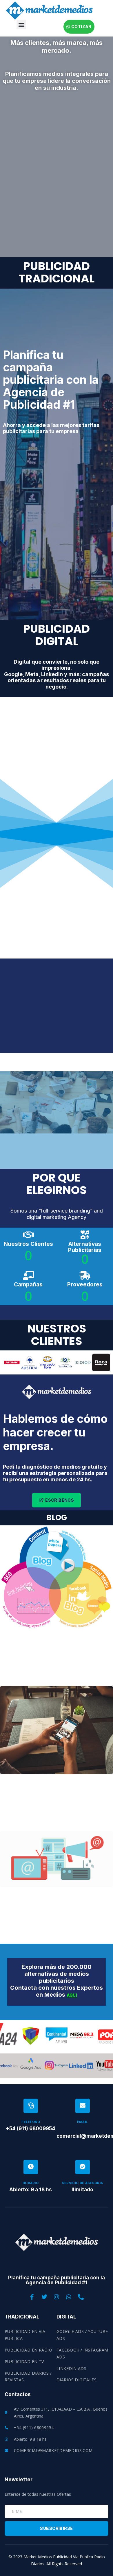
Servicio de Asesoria (83, 2183)
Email (83, 2122)
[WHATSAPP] (69, 2297)
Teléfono (31, 2122)
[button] (21, 24)
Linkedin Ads (71, 2368)
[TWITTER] (44, 2297)
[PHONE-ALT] (81, 2297)
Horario (31, 2183)
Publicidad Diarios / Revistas (28, 2377)
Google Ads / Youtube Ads (82, 2335)
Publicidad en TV (24, 2362)
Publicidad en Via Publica (25, 2335)
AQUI (72, 1995)
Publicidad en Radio (28, 2350)
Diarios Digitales (76, 2380)
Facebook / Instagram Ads (82, 2353)
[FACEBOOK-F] (32, 2297)
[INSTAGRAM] (57, 2297)
